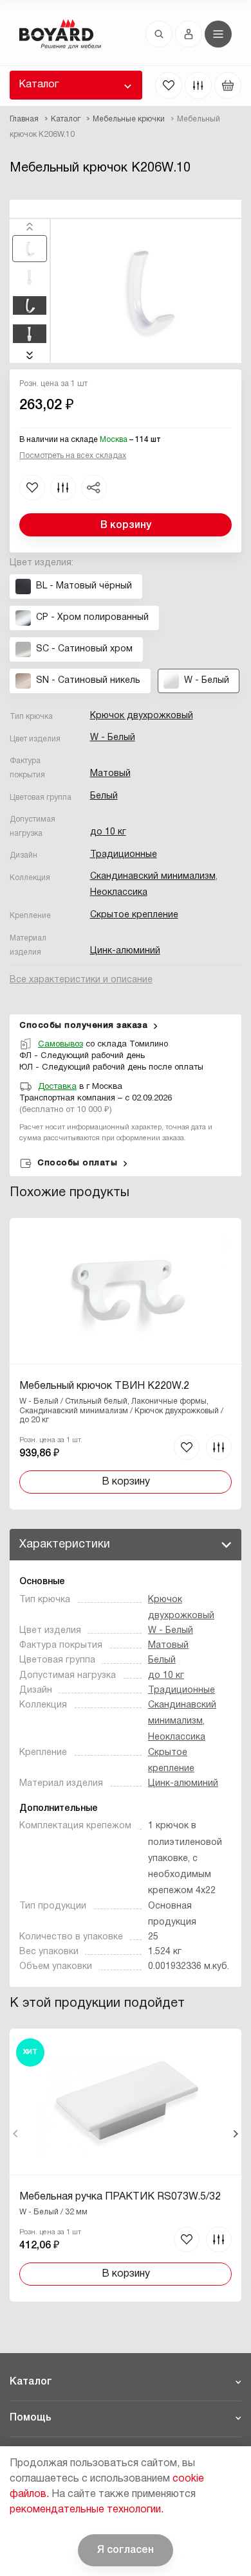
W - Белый (113, 738)
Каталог (39, 85)
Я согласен (126, 2550)
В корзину (126, 525)
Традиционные (124, 855)
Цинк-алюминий (125, 951)
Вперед (235, 2134)
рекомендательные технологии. (87, 2510)
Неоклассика (119, 893)
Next (30, 355)
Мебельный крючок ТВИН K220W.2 (104, 1386)
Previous (30, 227)
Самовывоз (60, 1045)
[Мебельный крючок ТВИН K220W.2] (126, 1364)
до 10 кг (108, 832)
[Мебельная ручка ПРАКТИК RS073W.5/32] (126, 2165)
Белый (104, 796)
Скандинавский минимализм (153, 877)
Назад (16, 2134)
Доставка (57, 1087)
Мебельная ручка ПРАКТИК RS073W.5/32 (120, 2197)
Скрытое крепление (134, 915)
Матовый (110, 774)
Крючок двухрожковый (142, 716)
